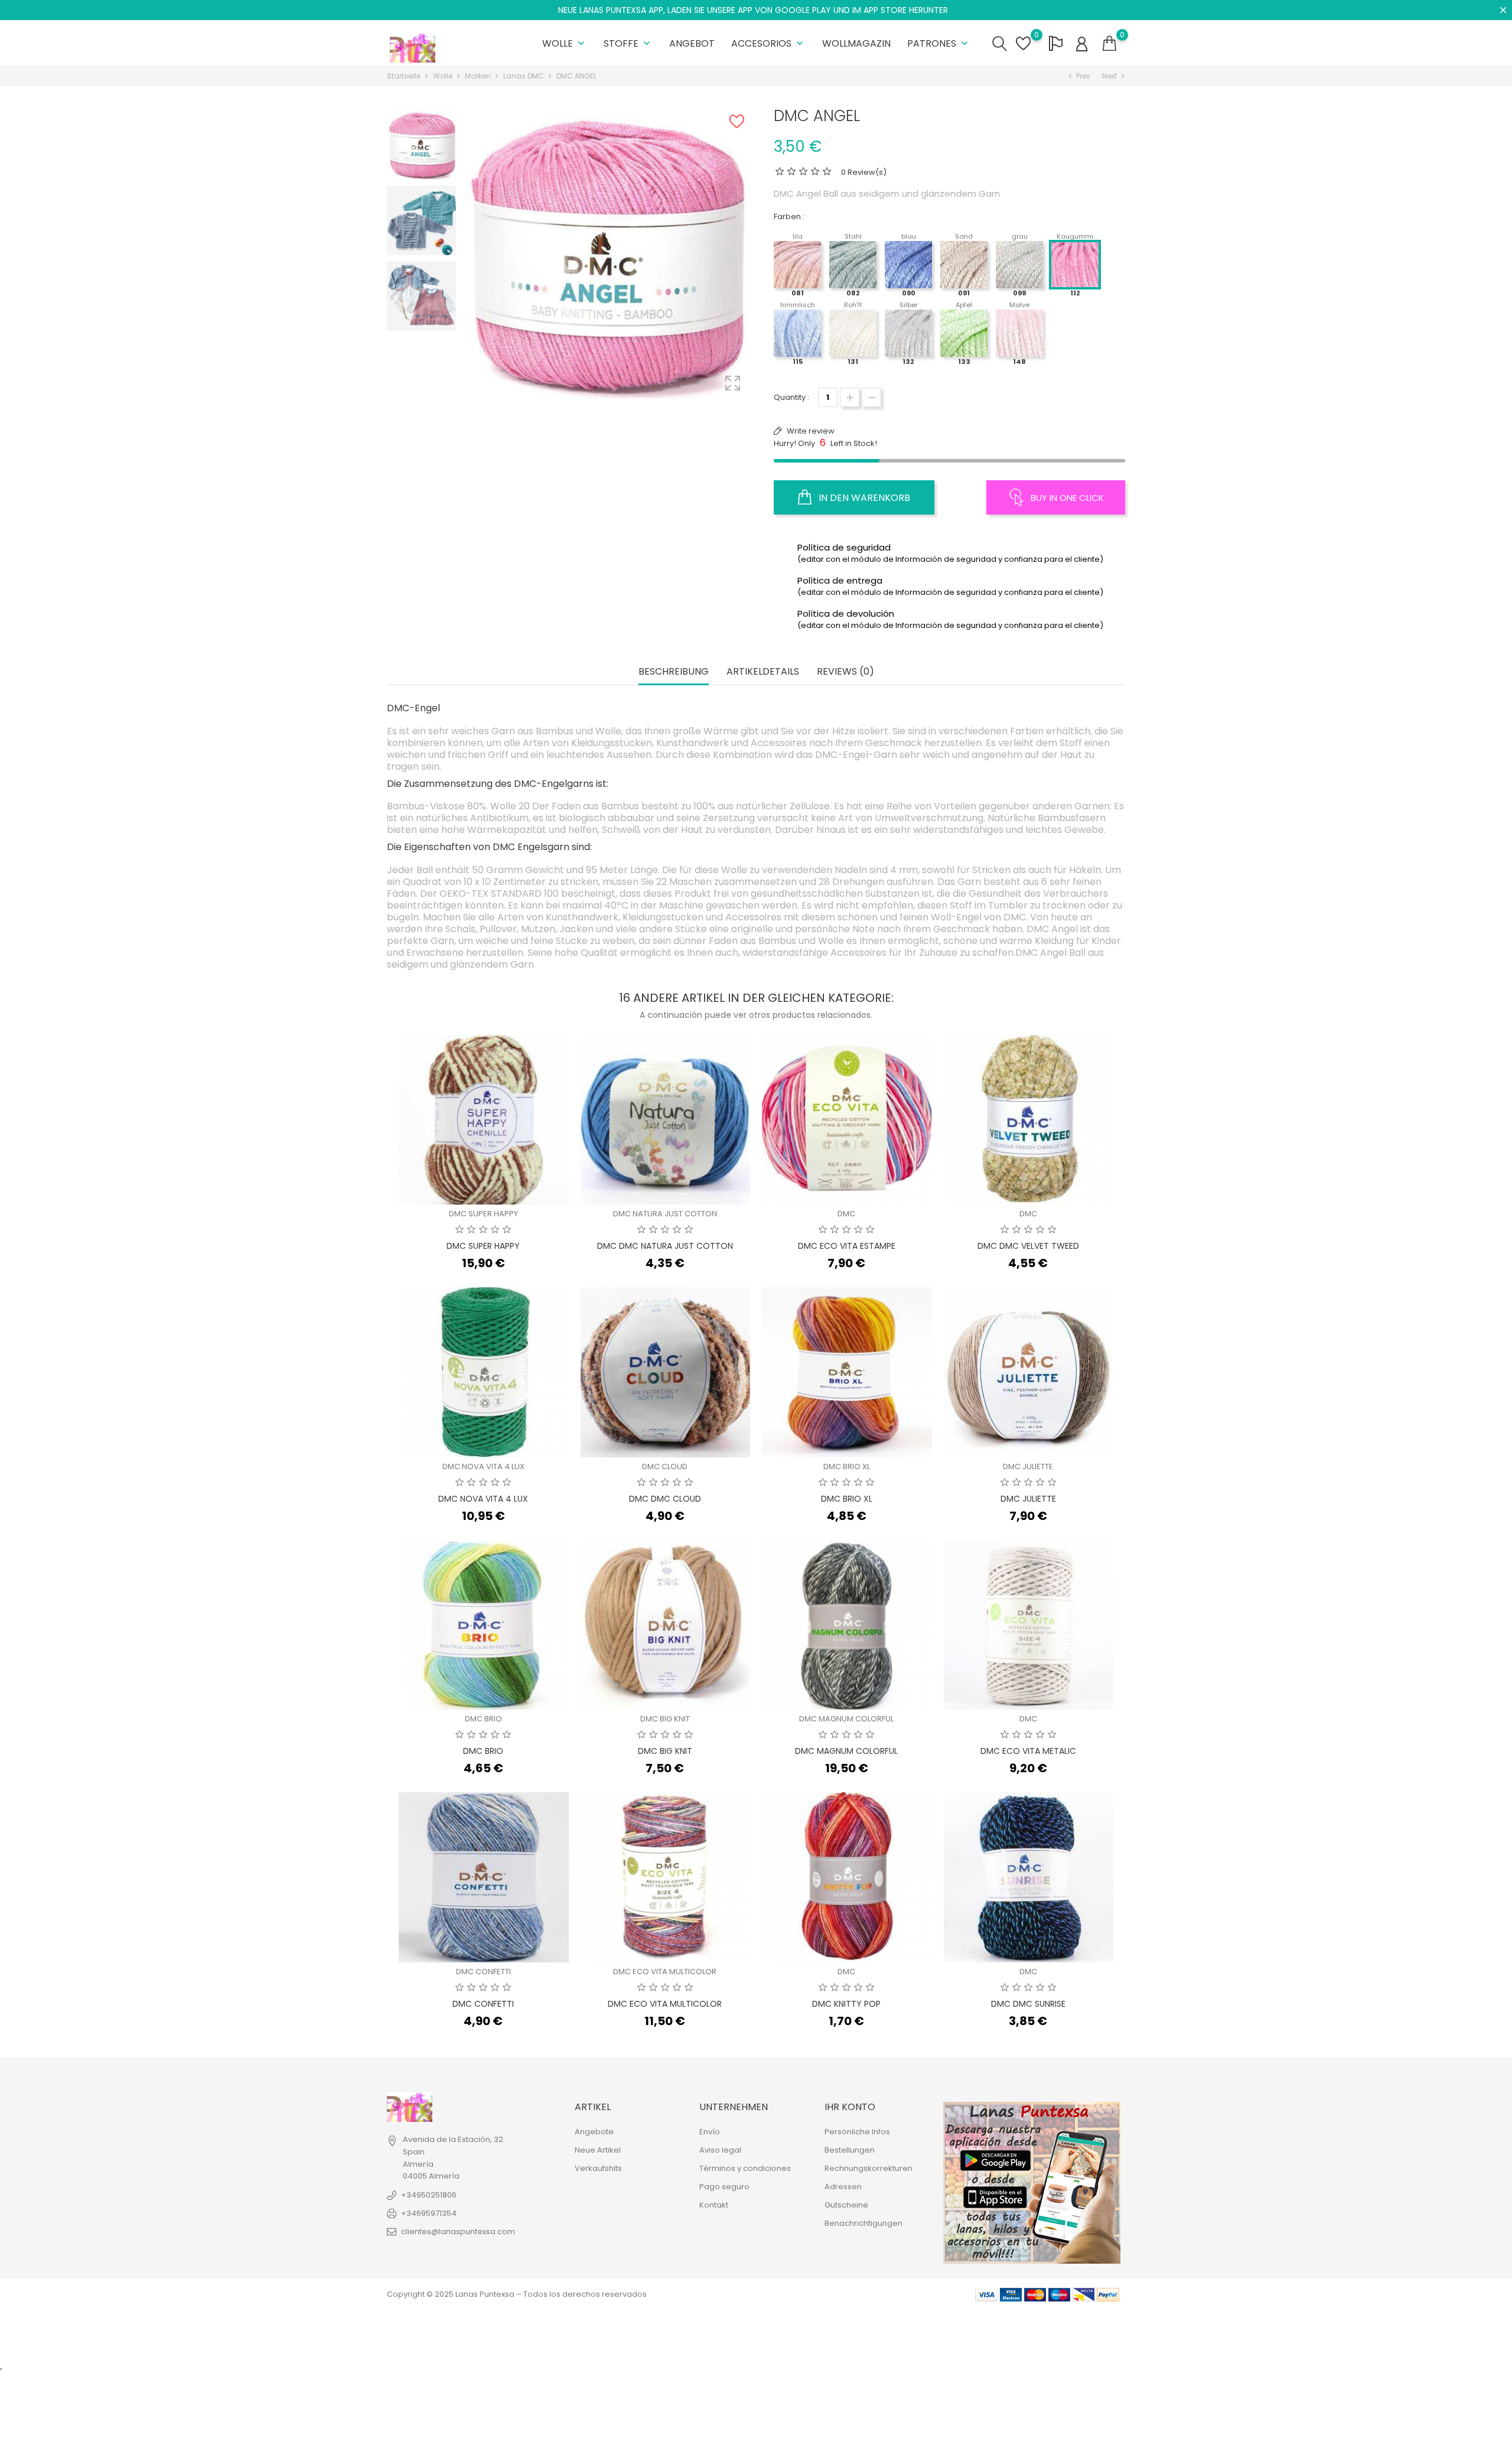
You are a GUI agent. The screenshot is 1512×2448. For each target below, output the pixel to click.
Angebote (594, 2132)
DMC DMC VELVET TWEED (1028, 1246)
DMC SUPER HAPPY (483, 1214)
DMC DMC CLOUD (665, 1499)
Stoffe (628, 43)
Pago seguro (724, 2187)
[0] (1109, 44)
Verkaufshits (598, 2168)
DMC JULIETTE (1028, 1466)
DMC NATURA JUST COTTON (665, 1214)
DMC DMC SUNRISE (1028, 2004)
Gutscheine (846, 2205)
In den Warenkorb (863, 498)
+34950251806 (429, 2195)
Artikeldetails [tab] (763, 672)
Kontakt (714, 2205)
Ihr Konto (850, 2107)
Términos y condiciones (745, 2168)
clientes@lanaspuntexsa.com (458, 2231)
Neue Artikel (598, 2150)
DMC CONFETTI (483, 1972)
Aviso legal (720, 2150)
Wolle (565, 43)
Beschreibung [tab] (674, 672)
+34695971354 (429, 2213)
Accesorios (768, 43)
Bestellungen (850, 2150)
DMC (846, 1214)
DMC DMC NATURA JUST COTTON (665, 1246)
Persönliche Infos (857, 2132)
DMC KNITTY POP (846, 2004)
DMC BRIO (483, 1719)
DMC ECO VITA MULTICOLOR (665, 1972)
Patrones (939, 43)
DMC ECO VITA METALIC (1028, 1751)
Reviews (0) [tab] (845, 672)
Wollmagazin (856, 43)
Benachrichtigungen (863, 2223)
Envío (710, 2132)
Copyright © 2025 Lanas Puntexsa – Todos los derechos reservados (517, 2294)
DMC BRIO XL (847, 1466)
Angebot (692, 43)
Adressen (843, 2187)
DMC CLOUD (665, 1466)
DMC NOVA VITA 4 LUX (483, 1466)
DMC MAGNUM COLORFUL (846, 1719)
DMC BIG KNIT (665, 1719)
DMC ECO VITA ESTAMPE (847, 1246)
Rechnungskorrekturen (869, 2168)
